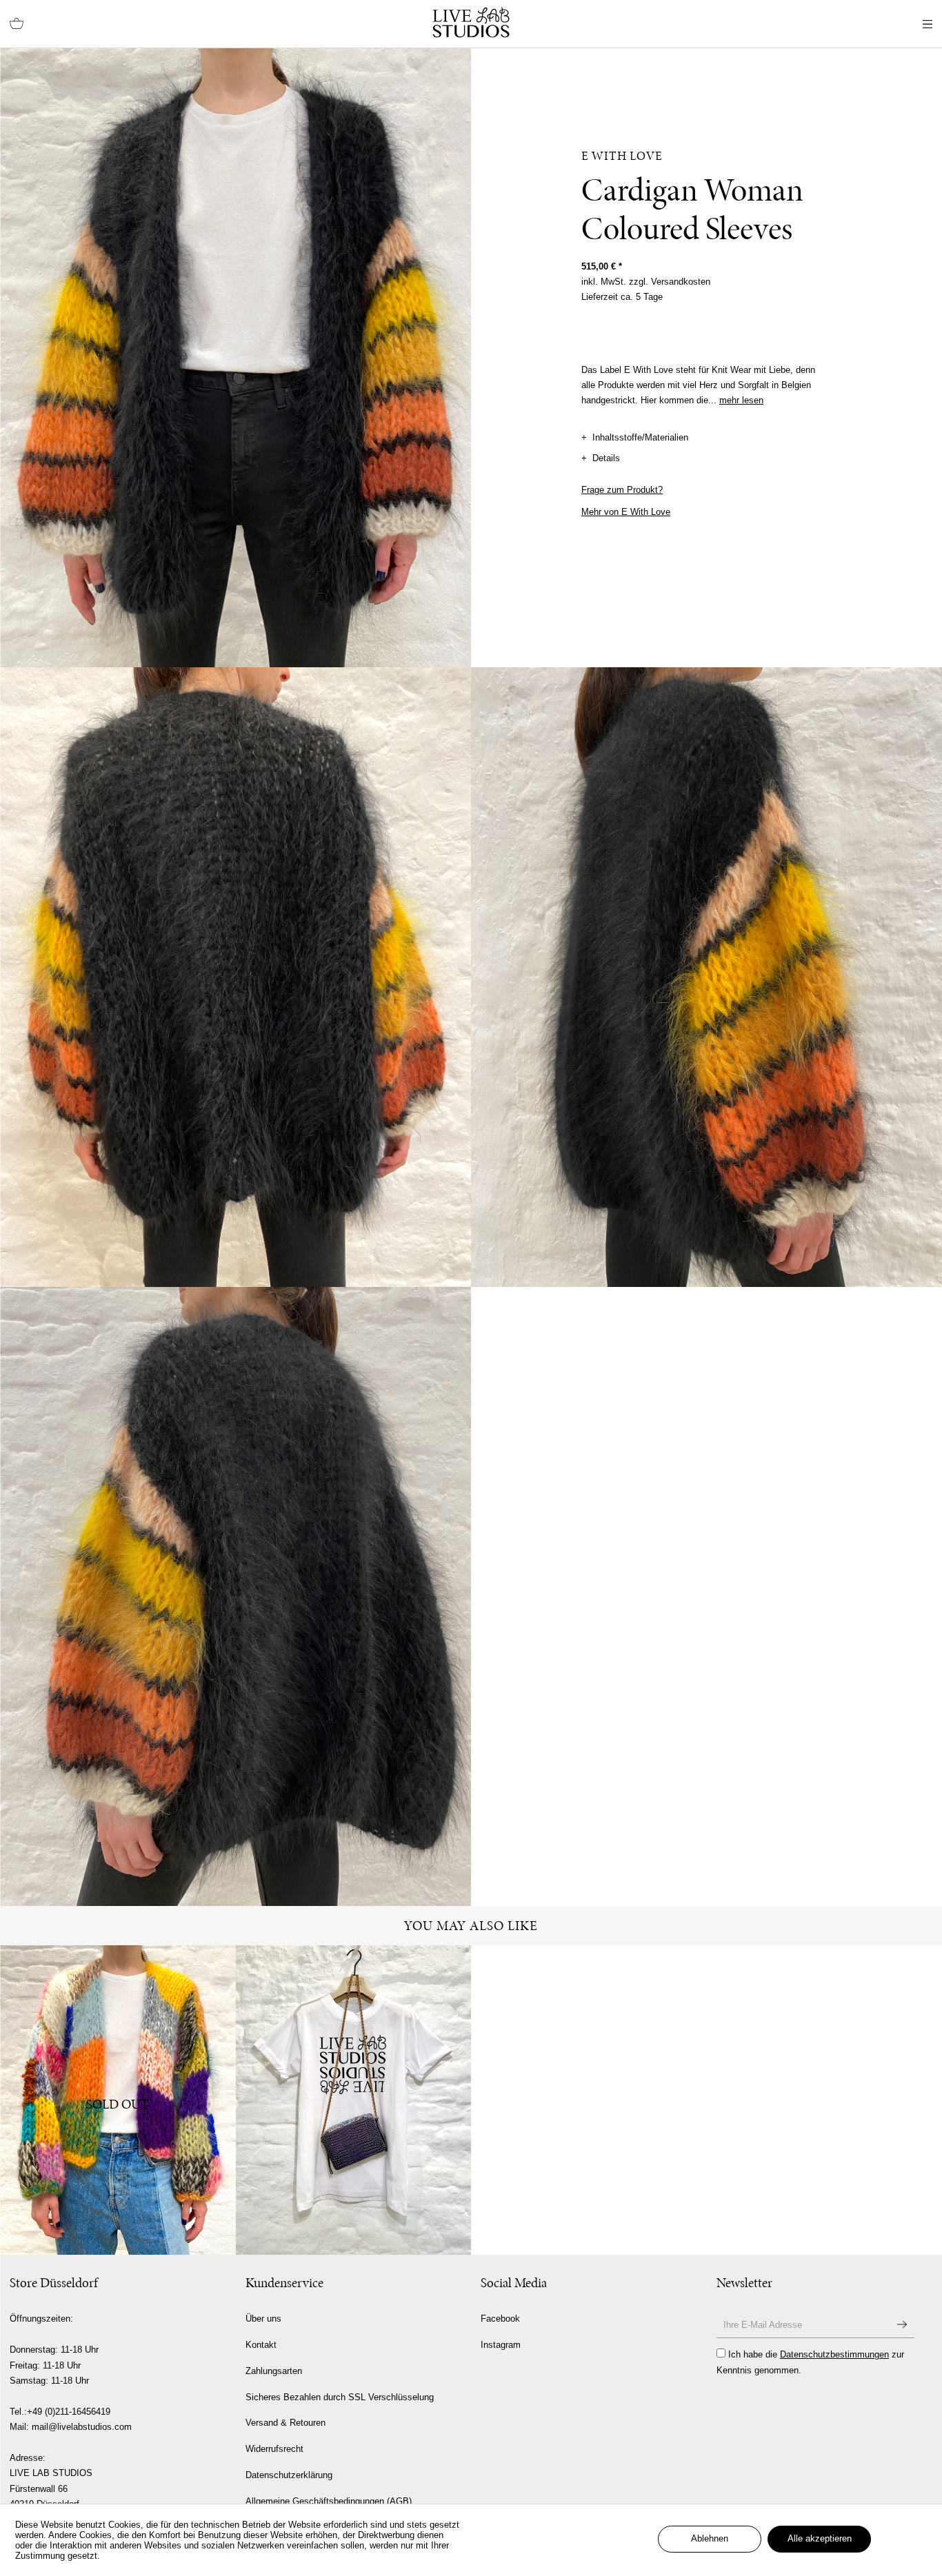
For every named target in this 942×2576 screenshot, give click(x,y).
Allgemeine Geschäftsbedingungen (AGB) (329, 2501)
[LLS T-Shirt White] (354, 2100)
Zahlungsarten (274, 2371)
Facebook (500, 2319)
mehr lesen (741, 400)
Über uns (263, 2319)
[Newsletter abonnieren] (902, 2325)
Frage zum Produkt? (622, 490)
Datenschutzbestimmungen (834, 2354)
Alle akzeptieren (820, 2538)
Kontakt (261, 2345)
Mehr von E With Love (626, 512)
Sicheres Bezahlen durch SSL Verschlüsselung (340, 2397)
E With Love (622, 156)
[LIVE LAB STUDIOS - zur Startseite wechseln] (471, 22)
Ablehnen (710, 2538)
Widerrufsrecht (274, 2449)
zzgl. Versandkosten (670, 282)
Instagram (501, 2345)
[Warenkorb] (17, 24)
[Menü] (928, 24)
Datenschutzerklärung (289, 2475)
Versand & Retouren (285, 2423)
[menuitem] (17, 24)
